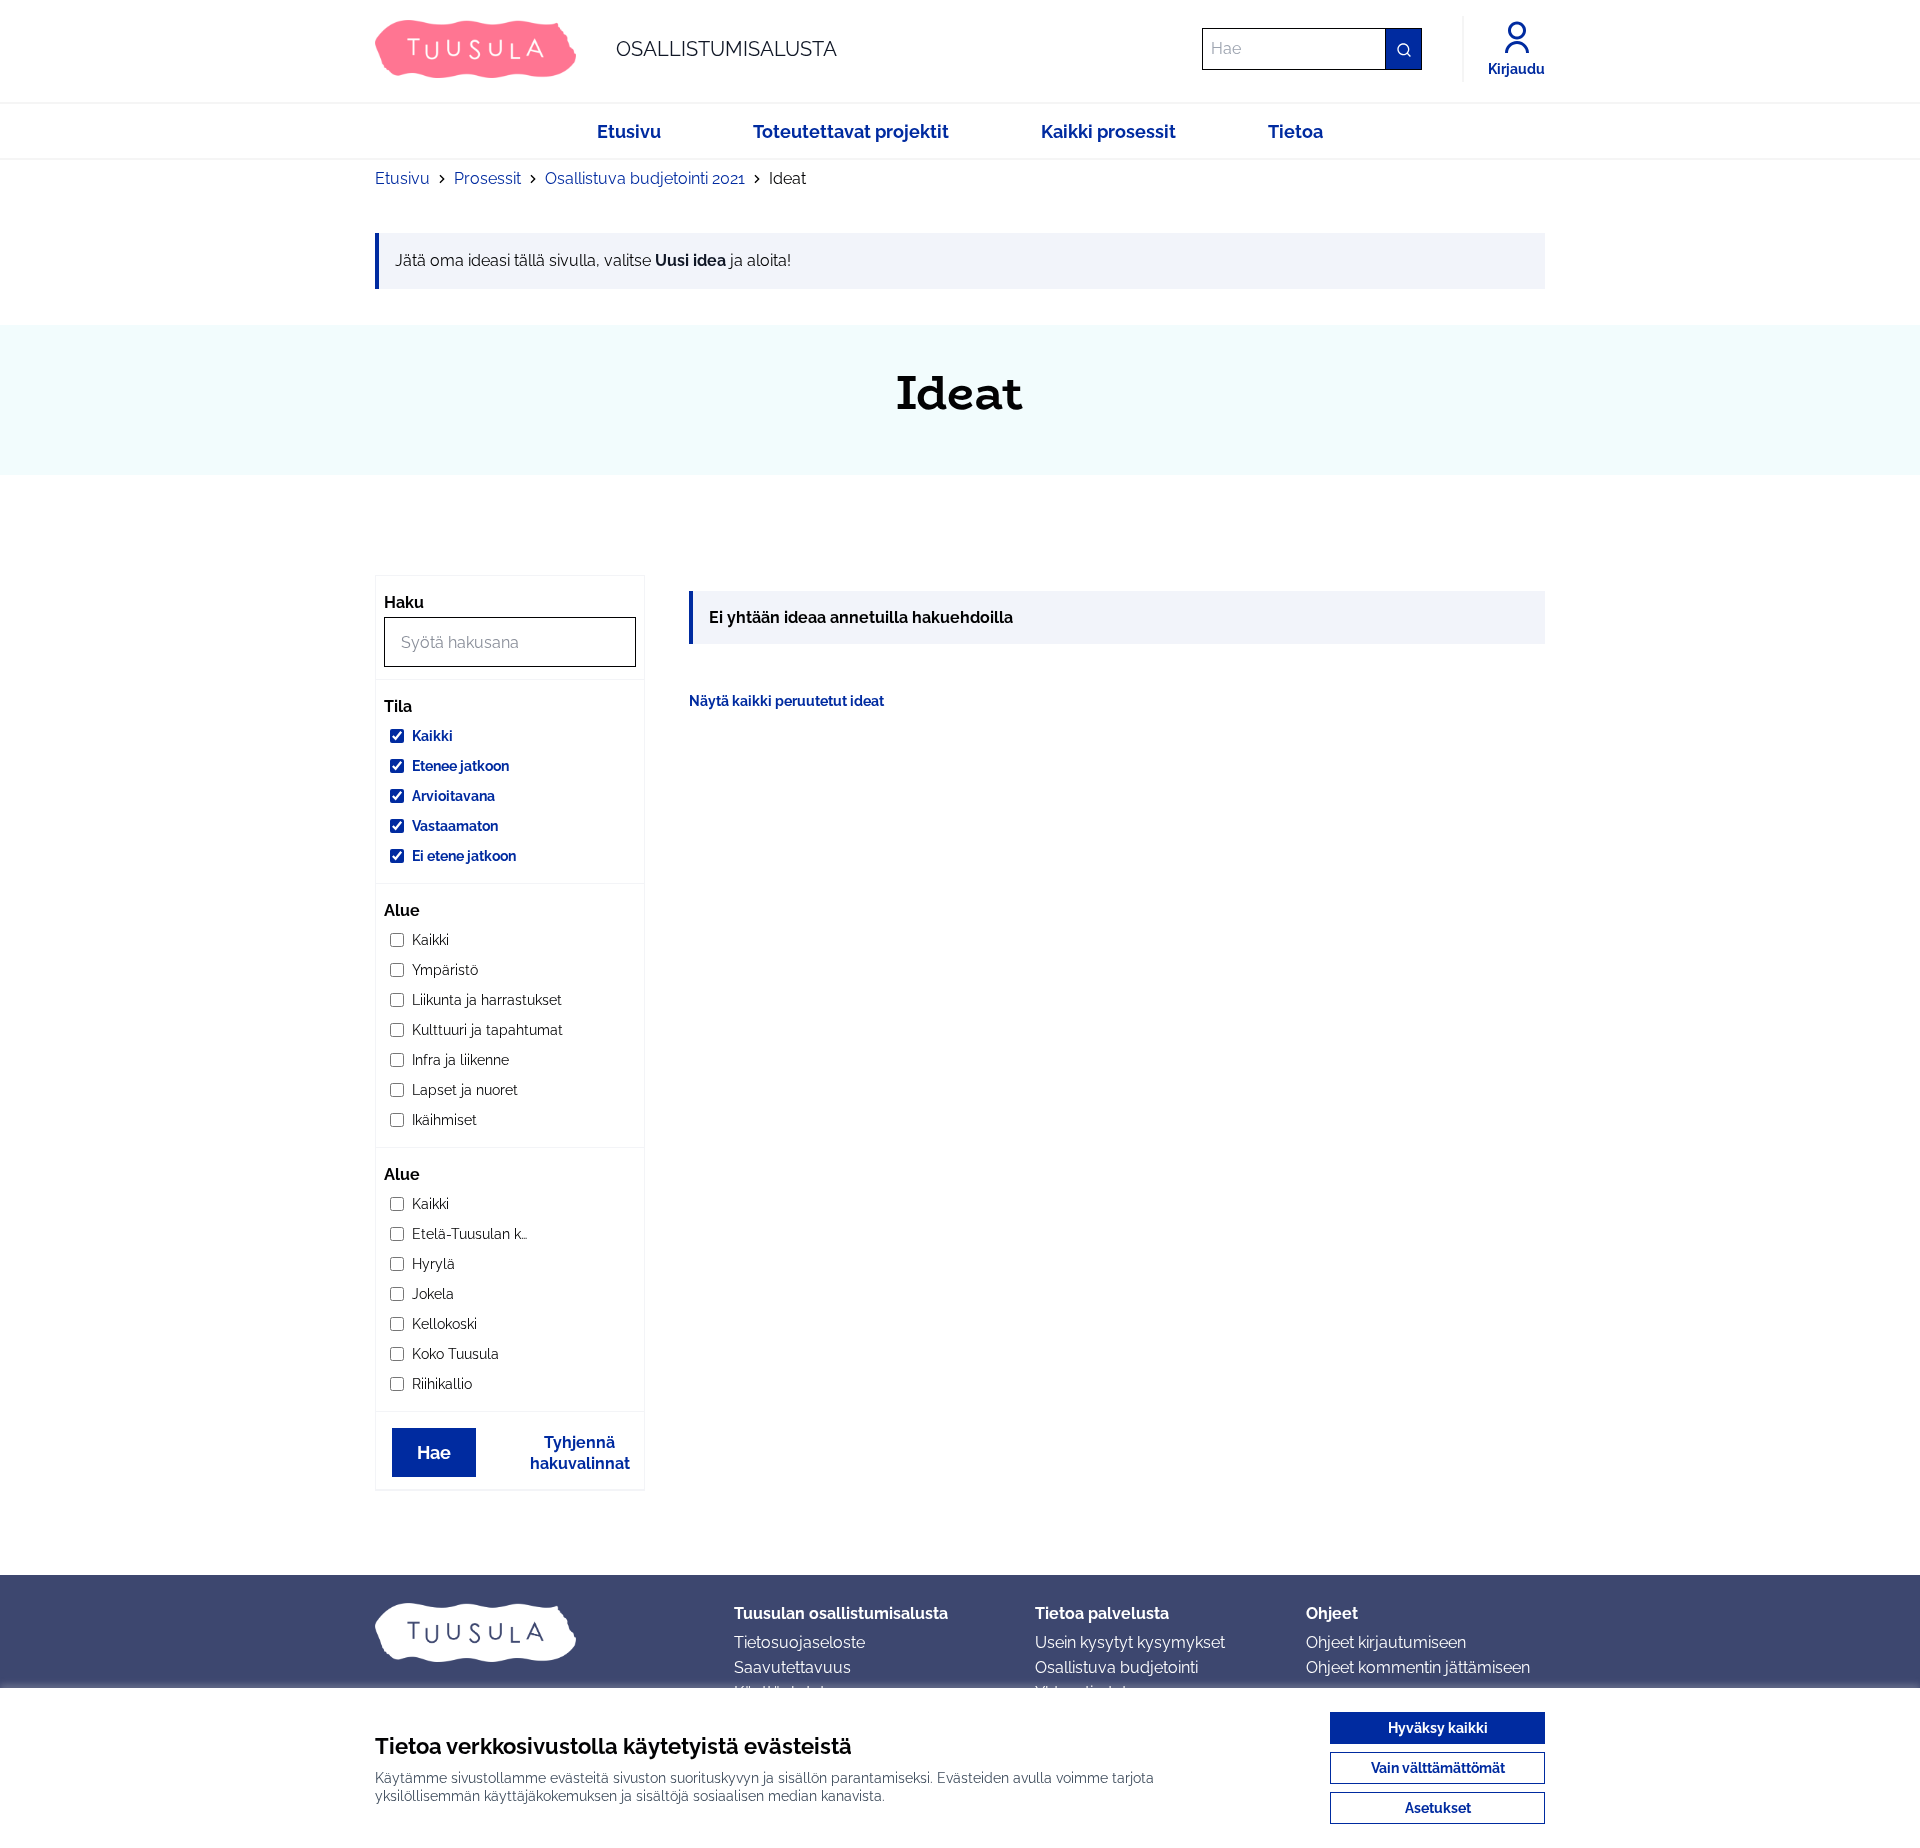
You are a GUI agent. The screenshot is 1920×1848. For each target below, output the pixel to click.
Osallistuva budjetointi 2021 (645, 178)
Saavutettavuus (792, 1667)
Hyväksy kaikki (1438, 1728)
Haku (404, 602)
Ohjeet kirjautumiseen (1386, 1642)
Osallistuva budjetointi (1116, 1667)
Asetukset (1438, 1808)
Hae (434, 1452)
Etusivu (402, 178)
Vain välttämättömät (1438, 1768)
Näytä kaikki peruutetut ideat (786, 701)
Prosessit (487, 178)
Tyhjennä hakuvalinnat (580, 1453)
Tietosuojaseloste (799, 1642)
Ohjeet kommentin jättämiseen (1418, 1667)
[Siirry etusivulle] (538, 1632)
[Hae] (1403, 49)
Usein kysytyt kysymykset (1130, 1642)
